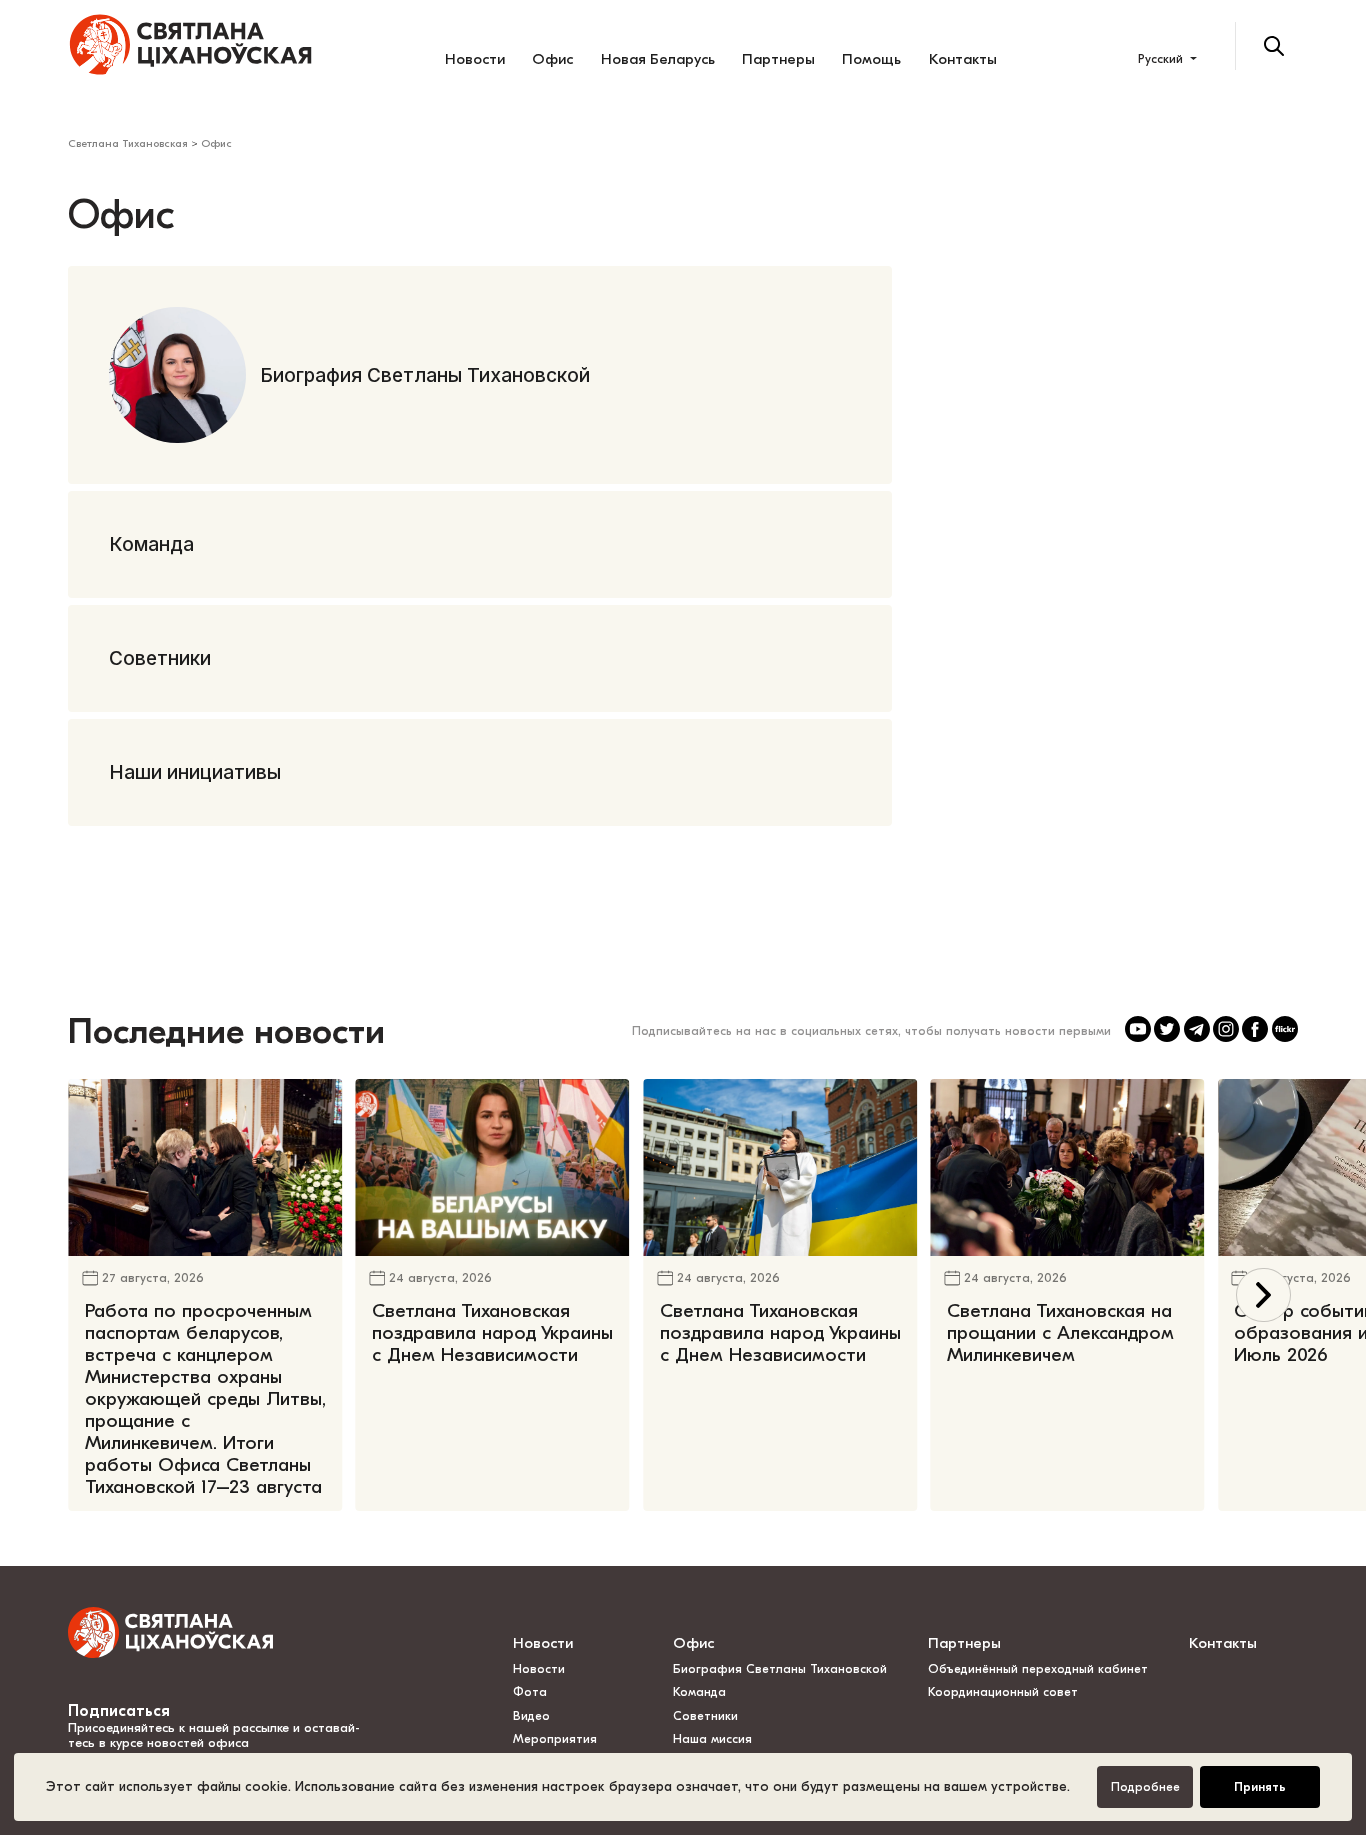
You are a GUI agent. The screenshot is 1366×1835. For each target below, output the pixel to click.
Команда (699, 1692)
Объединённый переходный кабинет (1038, 1669)
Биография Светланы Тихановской (780, 1669)
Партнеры (778, 59)
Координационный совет (1003, 1692)
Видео (531, 1716)
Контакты (963, 59)
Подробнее (1145, 1787)
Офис (552, 59)
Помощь (871, 59)
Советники (705, 1716)
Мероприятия (555, 1739)
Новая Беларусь (658, 59)
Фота (530, 1692)
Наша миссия (712, 1739)
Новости (475, 59)
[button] (1263, 1295)
